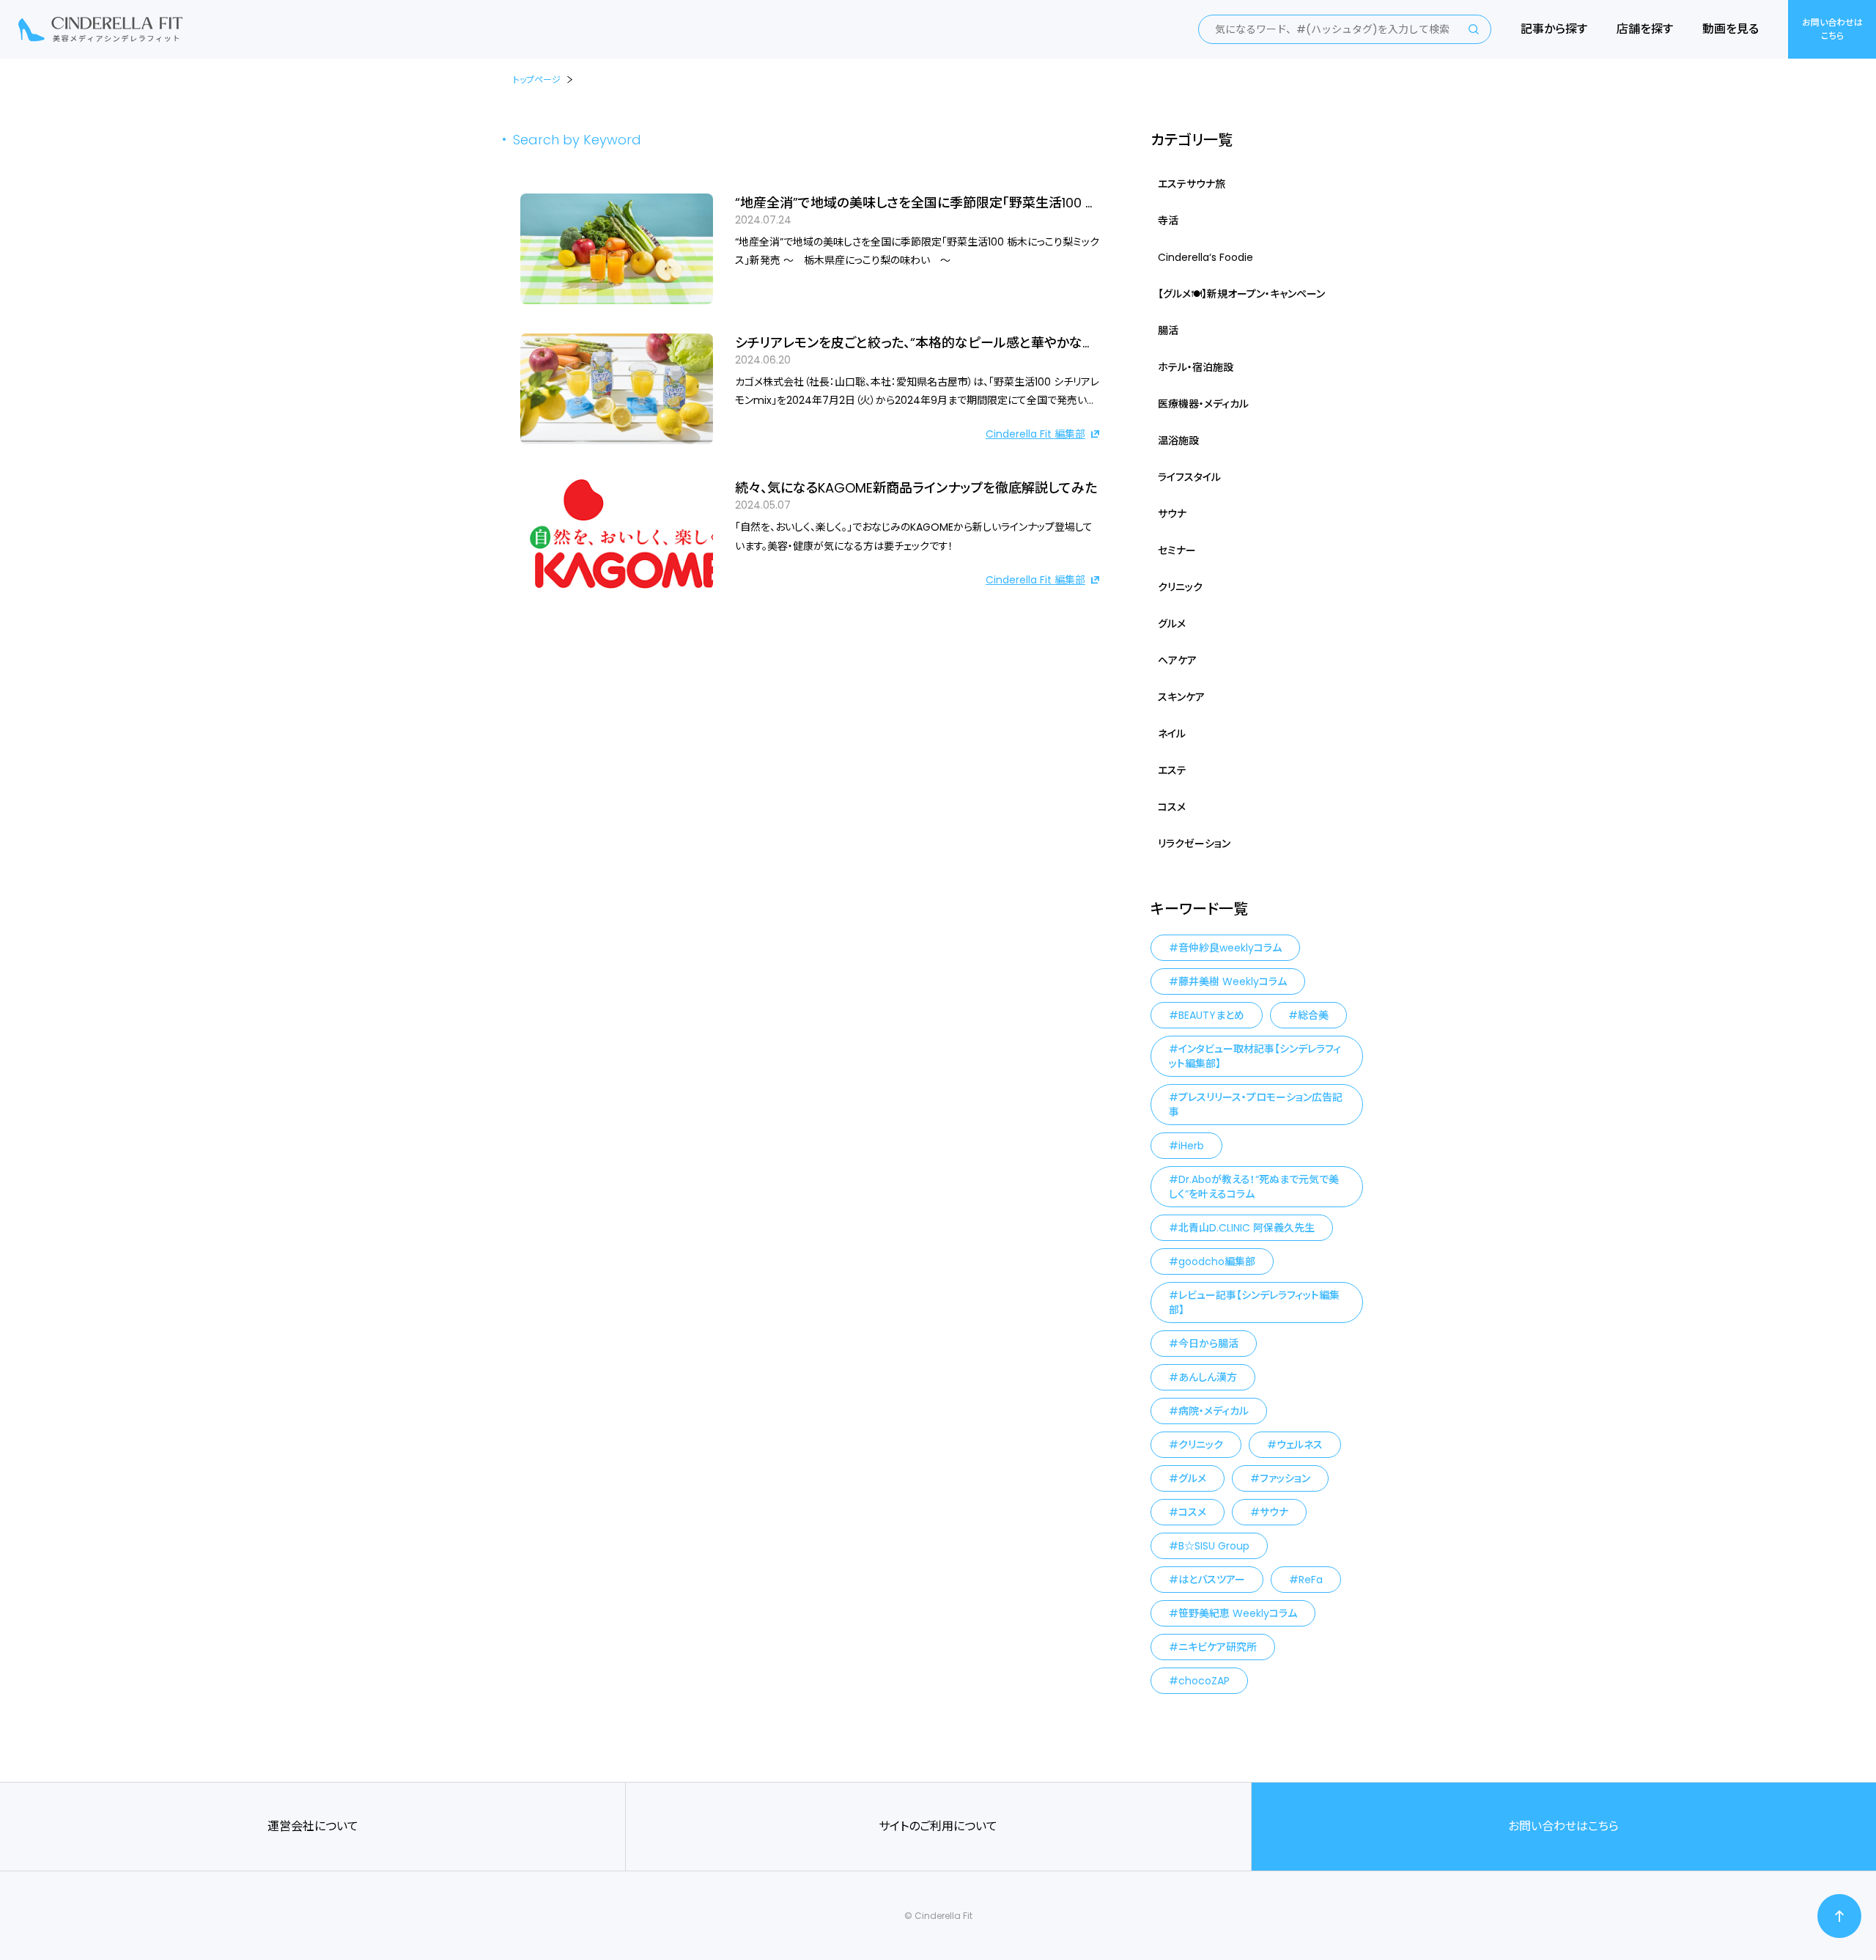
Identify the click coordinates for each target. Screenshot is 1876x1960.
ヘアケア (1177, 660)
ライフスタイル (1189, 477)
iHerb (1191, 1146)
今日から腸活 (1208, 1344)
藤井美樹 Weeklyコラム (1233, 981)
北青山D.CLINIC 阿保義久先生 (1247, 1228)
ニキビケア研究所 (1218, 1647)
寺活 (1168, 221)
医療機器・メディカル (1203, 404)
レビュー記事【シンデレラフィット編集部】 (1254, 1303)
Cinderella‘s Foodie (1205, 257)
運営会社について (313, 1826)
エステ (1172, 770)
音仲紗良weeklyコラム (1230, 948)
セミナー (1177, 550)
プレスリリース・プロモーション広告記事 (1256, 1105)
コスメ (1172, 807)
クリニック (1180, 587)
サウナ (1172, 514)
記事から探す (1554, 29)
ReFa (1311, 1580)
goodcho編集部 (1217, 1261)
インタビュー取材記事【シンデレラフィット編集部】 (1255, 1056)
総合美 (1313, 1015)
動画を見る (1731, 29)
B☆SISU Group (1214, 1546)
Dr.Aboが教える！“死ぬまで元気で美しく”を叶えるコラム (1254, 1187)
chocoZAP (1204, 1681)
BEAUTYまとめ (1211, 1015)
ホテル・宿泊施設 (1196, 367)
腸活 (1168, 331)
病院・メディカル (1214, 1411)
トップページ (537, 80)
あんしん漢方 (1208, 1377)
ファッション (1285, 1478)
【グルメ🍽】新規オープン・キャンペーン (1241, 294)
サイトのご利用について (938, 1826)
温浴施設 (1178, 441)
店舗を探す (1645, 29)
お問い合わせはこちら (1832, 29)
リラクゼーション (1194, 844)
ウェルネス (1300, 1445)
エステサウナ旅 (1192, 184)
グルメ (1172, 624)
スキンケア (1181, 697)
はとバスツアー (1212, 1580)
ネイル (1172, 734)
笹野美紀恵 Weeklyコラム (1238, 1613)
